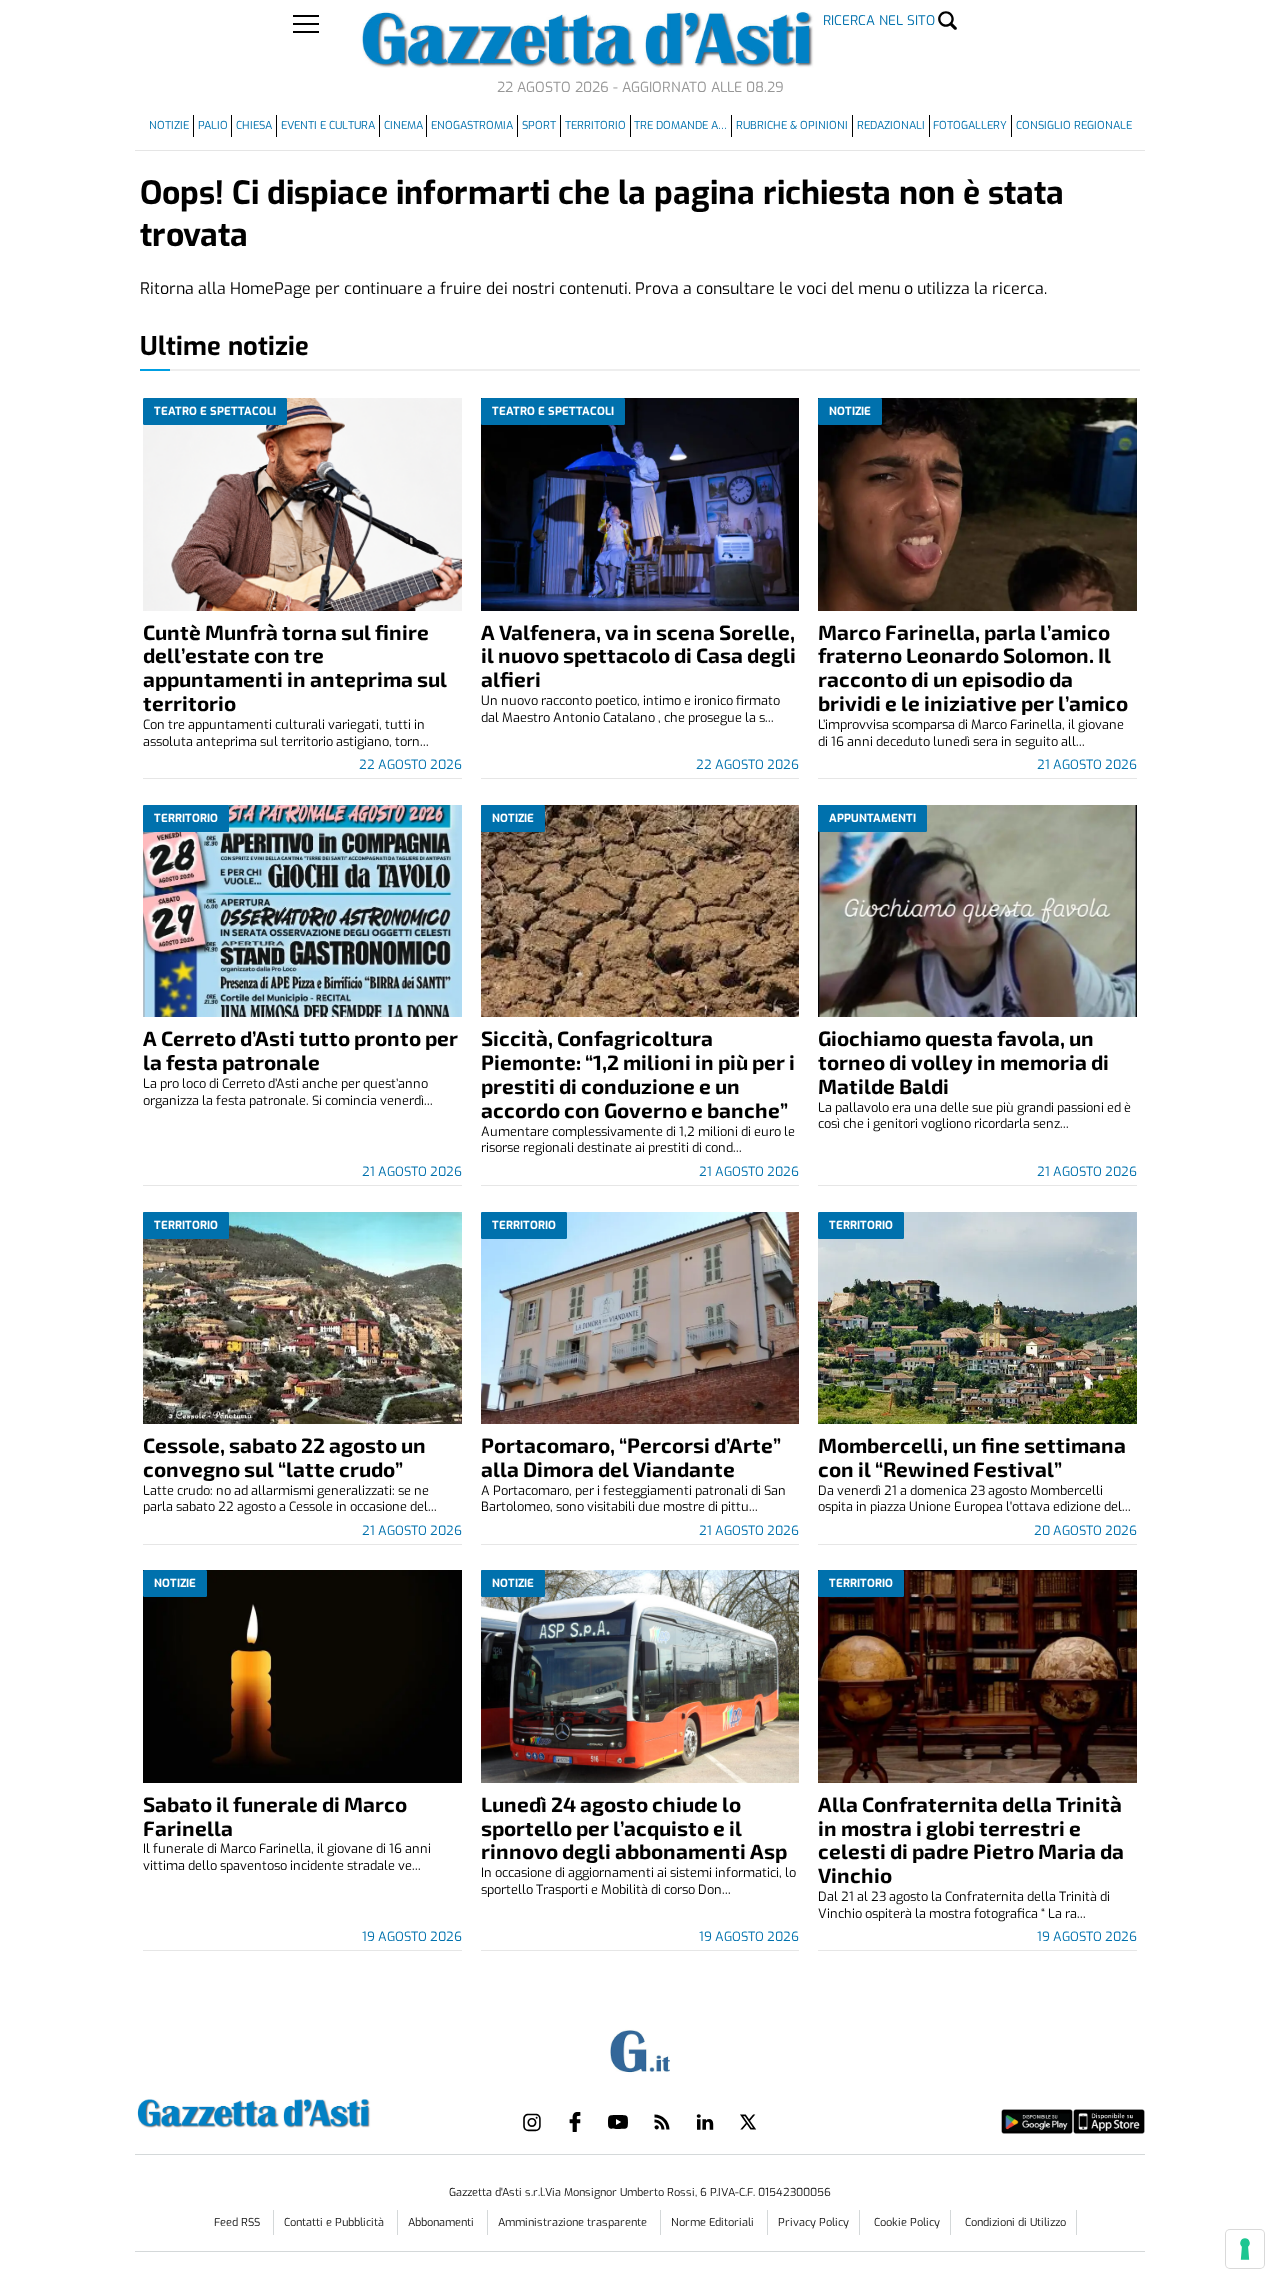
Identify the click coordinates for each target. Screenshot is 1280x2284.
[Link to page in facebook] (575, 2122)
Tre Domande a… (680, 125)
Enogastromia (472, 125)
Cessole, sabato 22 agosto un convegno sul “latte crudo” (284, 1456)
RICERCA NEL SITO (879, 20)
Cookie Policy (907, 2222)
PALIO (213, 125)
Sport (539, 125)
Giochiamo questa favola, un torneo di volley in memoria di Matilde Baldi (963, 1061)
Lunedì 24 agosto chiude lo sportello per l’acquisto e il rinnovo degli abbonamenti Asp (634, 1827)
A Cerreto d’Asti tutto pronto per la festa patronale (300, 1049)
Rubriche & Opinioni (792, 125)
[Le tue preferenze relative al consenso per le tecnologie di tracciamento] (1245, 2249)
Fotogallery (970, 125)
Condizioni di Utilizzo (1015, 2222)
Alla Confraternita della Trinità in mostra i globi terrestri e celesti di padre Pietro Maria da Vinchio (971, 1839)
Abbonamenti (442, 2222)
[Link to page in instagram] (532, 2122)
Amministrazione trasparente (574, 2222)
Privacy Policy (813, 2222)
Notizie (169, 125)
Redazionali (891, 125)
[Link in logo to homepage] (303, 2110)
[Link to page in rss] (662, 2122)
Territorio (595, 125)
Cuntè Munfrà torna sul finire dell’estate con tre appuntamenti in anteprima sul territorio (295, 667)
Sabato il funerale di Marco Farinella (275, 1815)
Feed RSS (238, 2222)
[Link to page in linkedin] (705, 2122)
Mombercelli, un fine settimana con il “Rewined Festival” (972, 1456)
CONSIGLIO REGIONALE (1074, 125)
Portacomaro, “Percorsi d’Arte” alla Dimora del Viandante (631, 1456)
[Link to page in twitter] (748, 2122)
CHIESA (254, 125)
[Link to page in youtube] (618, 2122)
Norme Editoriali (714, 2222)
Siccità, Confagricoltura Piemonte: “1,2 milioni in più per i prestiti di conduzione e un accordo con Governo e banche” (638, 1073)
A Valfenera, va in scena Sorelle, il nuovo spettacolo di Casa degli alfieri (638, 655)
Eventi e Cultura (328, 125)
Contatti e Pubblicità (335, 2222)
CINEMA (403, 125)
